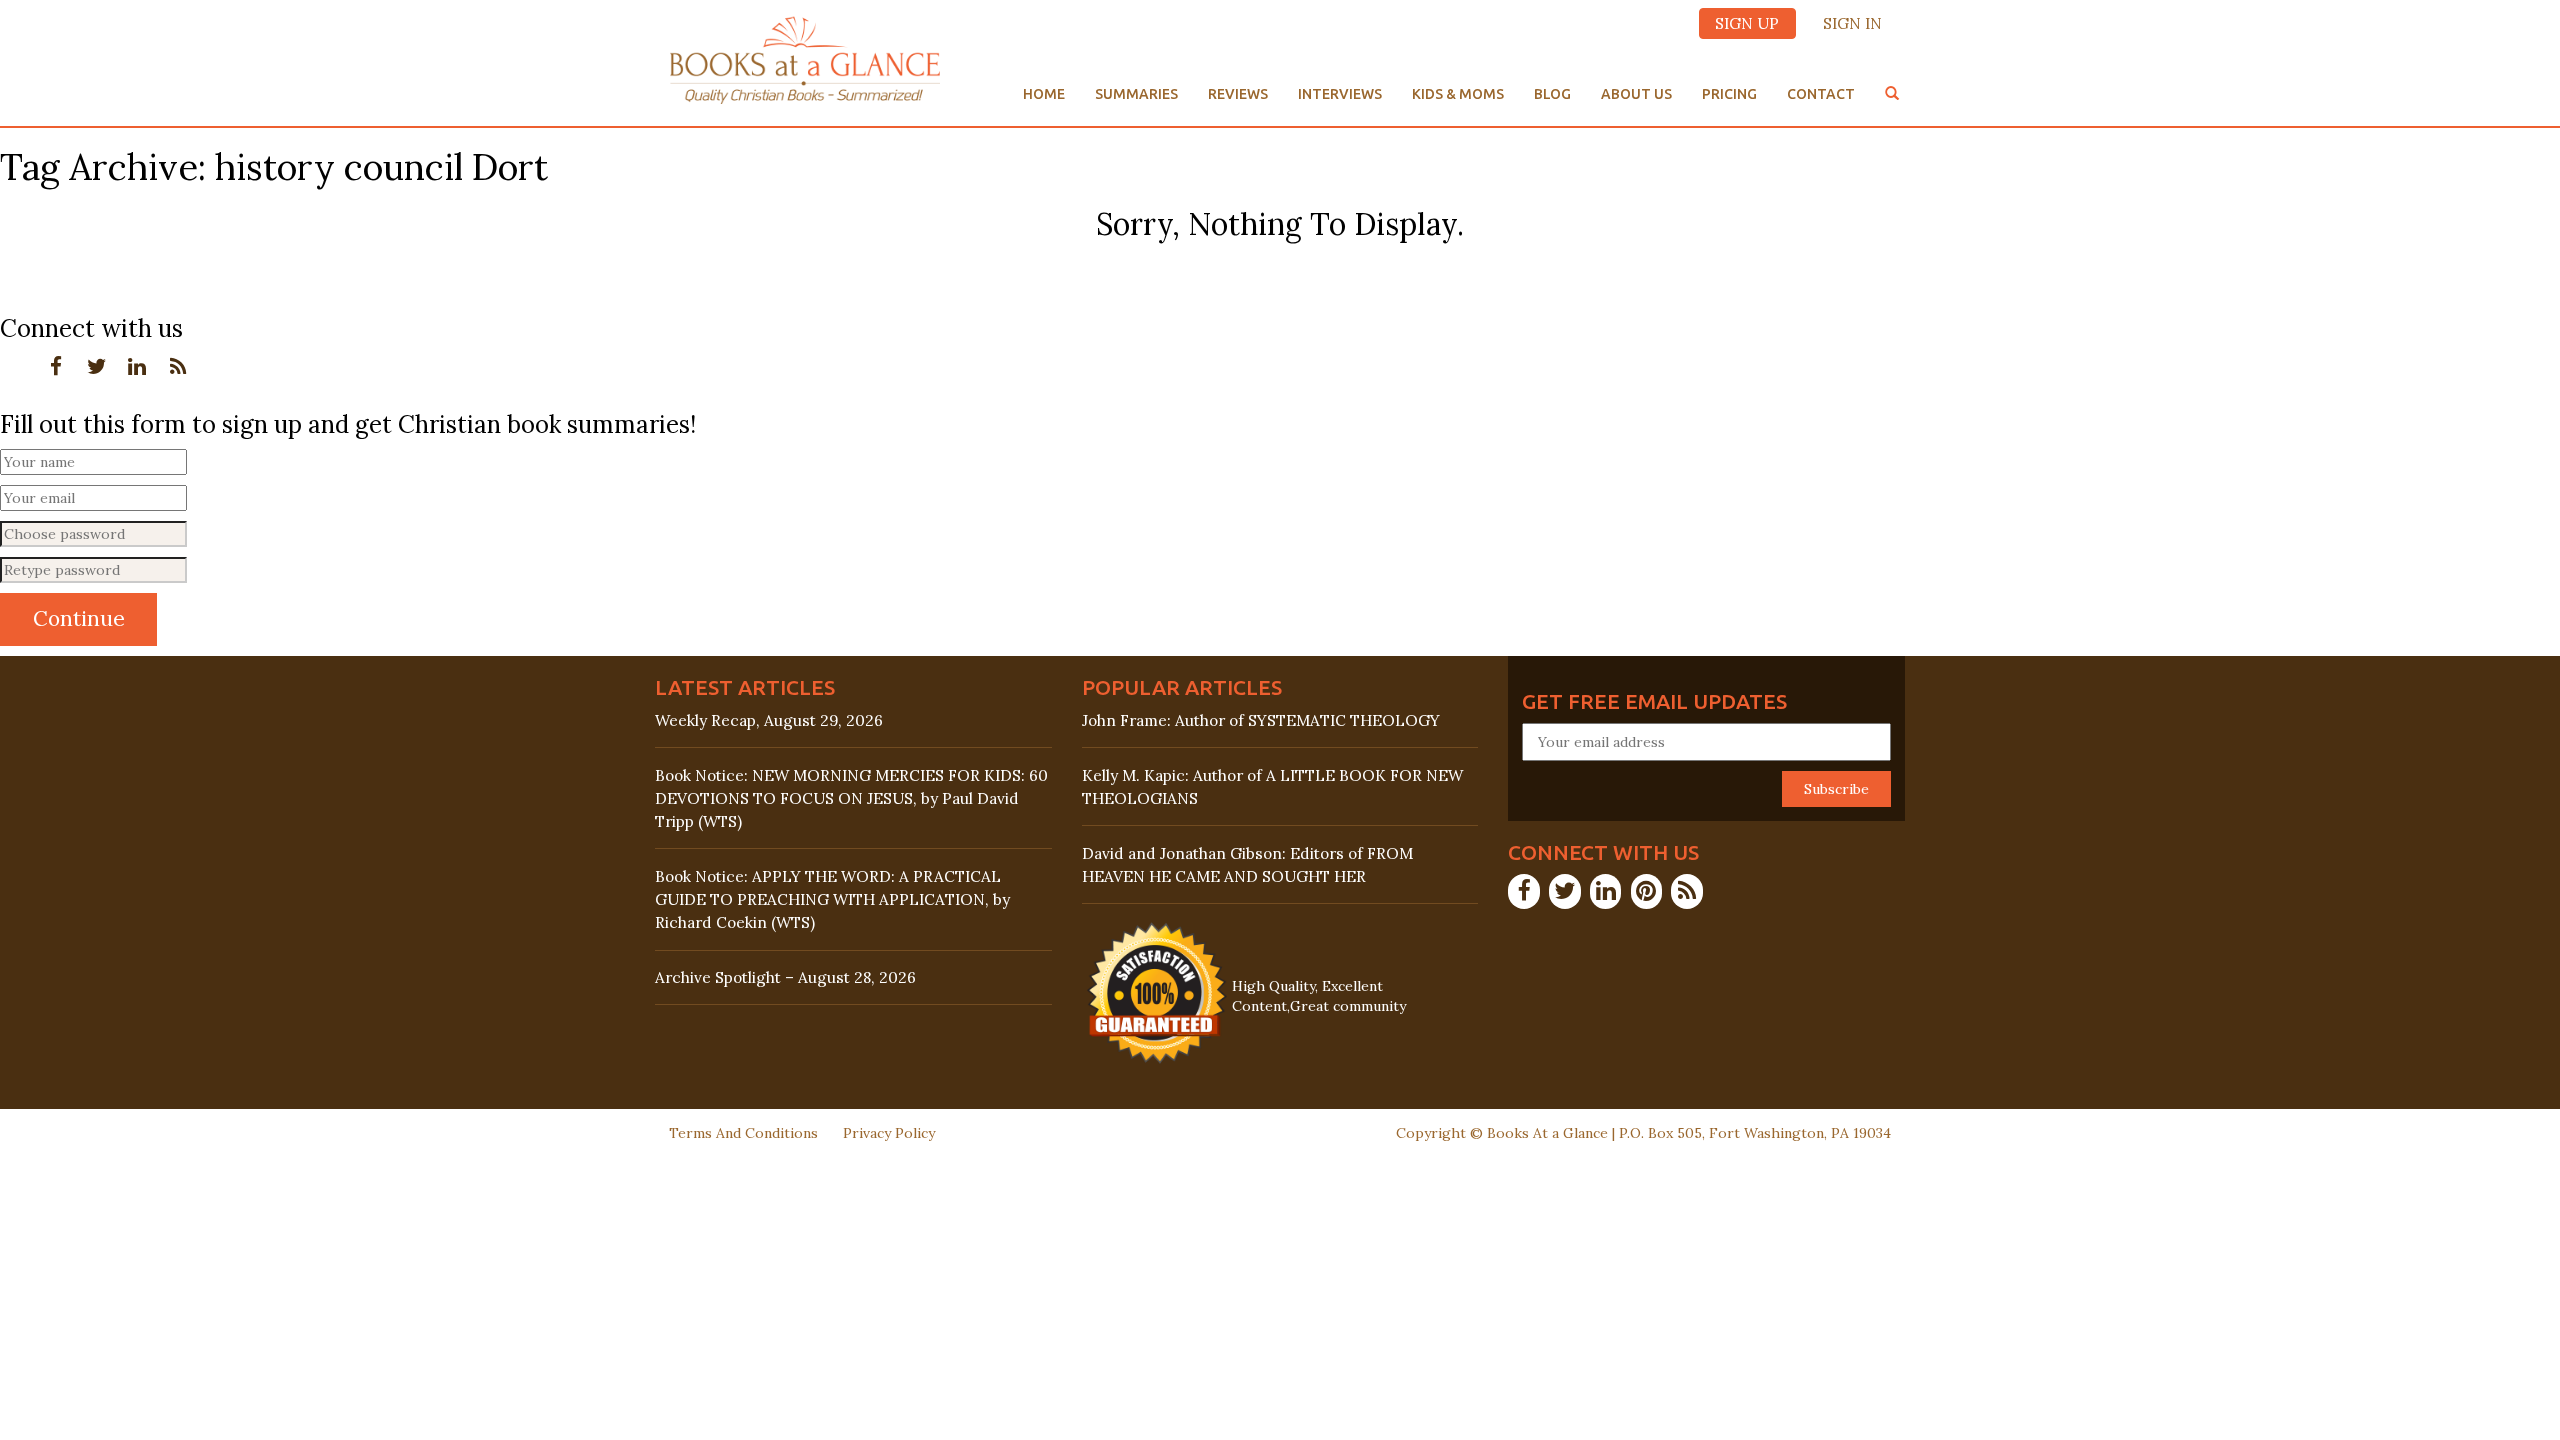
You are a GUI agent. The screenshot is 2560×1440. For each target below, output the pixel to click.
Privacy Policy (889, 1133)
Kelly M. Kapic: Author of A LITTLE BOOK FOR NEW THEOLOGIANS (1272, 787)
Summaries (1136, 94)
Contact (1821, 94)
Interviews (1340, 94)
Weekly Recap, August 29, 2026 (769, 720)
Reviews (1238, 94)
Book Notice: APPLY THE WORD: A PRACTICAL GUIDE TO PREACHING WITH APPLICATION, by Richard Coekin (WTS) (832, 899)
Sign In (1852, 23)
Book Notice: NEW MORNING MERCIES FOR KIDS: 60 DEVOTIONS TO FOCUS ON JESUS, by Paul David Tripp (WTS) (851, 798)
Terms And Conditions (743, 1133)
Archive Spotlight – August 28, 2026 (785, 977)
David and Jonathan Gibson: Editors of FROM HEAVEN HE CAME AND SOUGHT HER (1247, 865)
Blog (1552, 94)
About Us (1636, 94)
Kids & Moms (1458, 94)
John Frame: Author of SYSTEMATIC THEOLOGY (1261, 720)
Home (1044, 94)
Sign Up (1747, 23)
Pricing (1729, 94)
